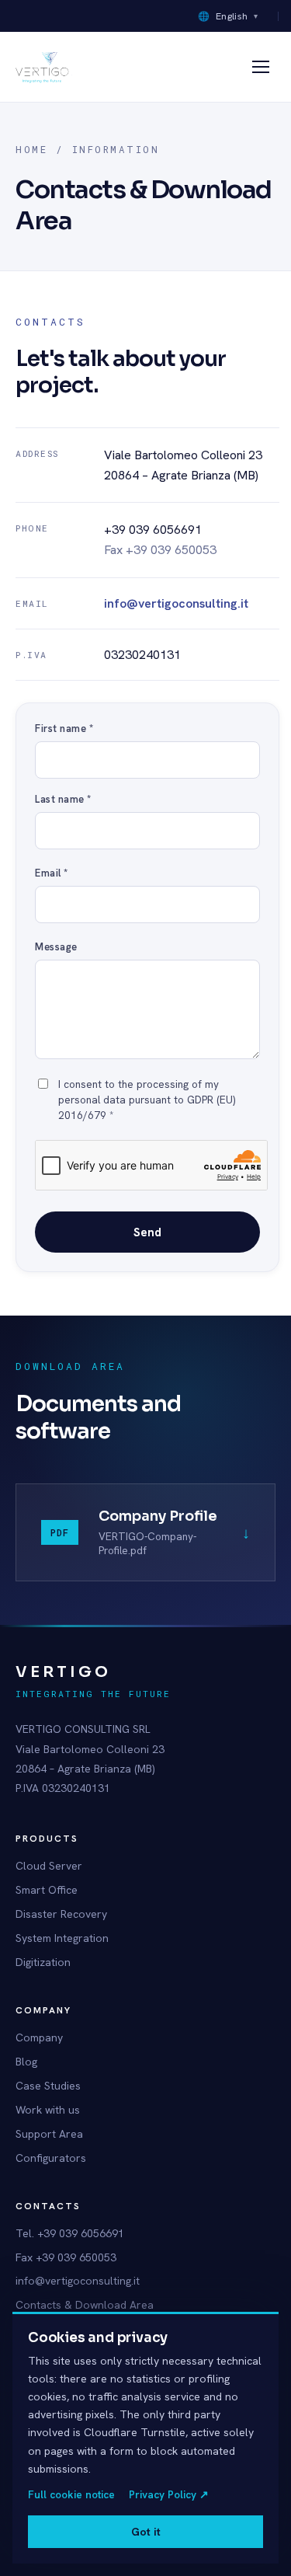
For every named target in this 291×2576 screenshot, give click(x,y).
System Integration (62, 1938)
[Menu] (261, 67)
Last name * (63, 799)
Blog (26, 2062)
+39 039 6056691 (153, 530)
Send (147, 1232)
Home (31, 149)
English (228, 16)
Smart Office (47, 1890)
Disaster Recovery (61, 1914)
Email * (52, 873)
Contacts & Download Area (85, 2305)
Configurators (51, 2158)
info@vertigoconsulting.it (176, 603)
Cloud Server (49, 1866)
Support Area (49, 2134)
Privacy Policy (169, 2494)
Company (39, 2037)
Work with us (48, 2110)
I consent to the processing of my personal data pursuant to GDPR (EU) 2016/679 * (147, 1100)
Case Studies (48, 2086)
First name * (64, 729)
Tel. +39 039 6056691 (70, 2233)
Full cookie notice (71, 2494)
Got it (146, 2532)
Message (56, 947)
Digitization (43, 1962)
